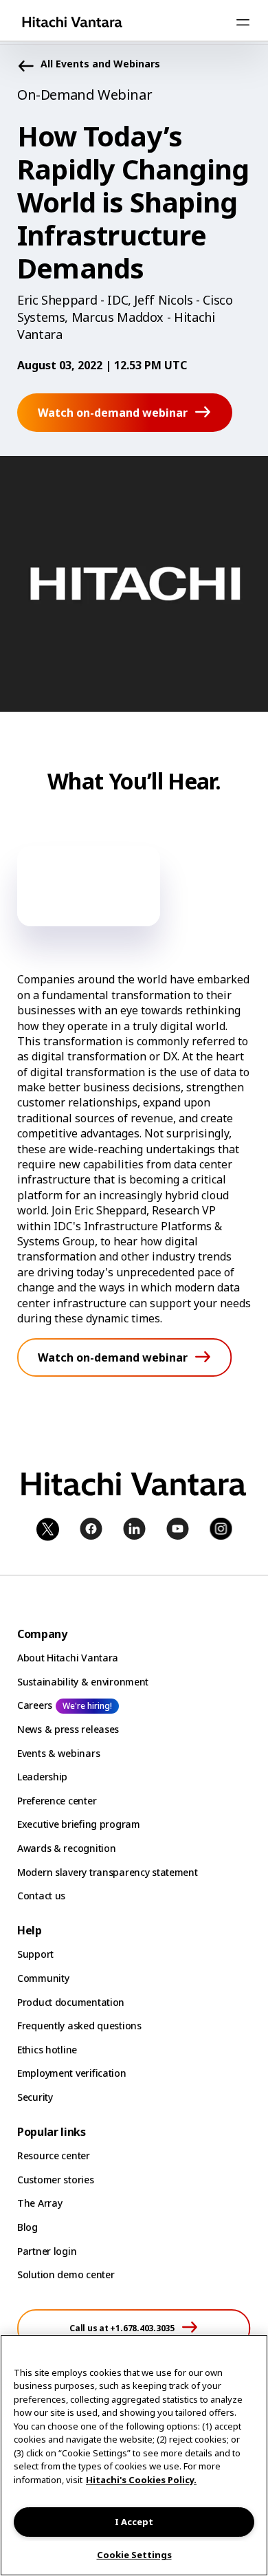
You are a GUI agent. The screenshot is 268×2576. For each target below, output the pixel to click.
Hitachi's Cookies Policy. (141, 2480)
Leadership (42, 1777)
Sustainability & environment (83, 1682)
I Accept (134, 2522)
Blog (27, 2227)
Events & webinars (58, 1753)
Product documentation (71, 2002)
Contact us (41, 1896)
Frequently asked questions (79, 2026)
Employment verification (72, 2073)
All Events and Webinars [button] (100, 64)
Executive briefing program (79, 1824)
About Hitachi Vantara (68, 1658)
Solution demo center (66, 2274)
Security (35, 2097)
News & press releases (68, 1729)
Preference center (57, 1801)
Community (43, 1978)
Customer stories (56, 2180)
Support (35, 1954)
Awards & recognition (66, 1848)
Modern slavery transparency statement (108, 1872)
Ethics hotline (47, 2050)
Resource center (54, 2155)
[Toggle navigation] (243, 22)
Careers (35, 1705)
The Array (40, 2203)
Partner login (47, 2251)
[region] (134, 2455)
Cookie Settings (134, 2555)
